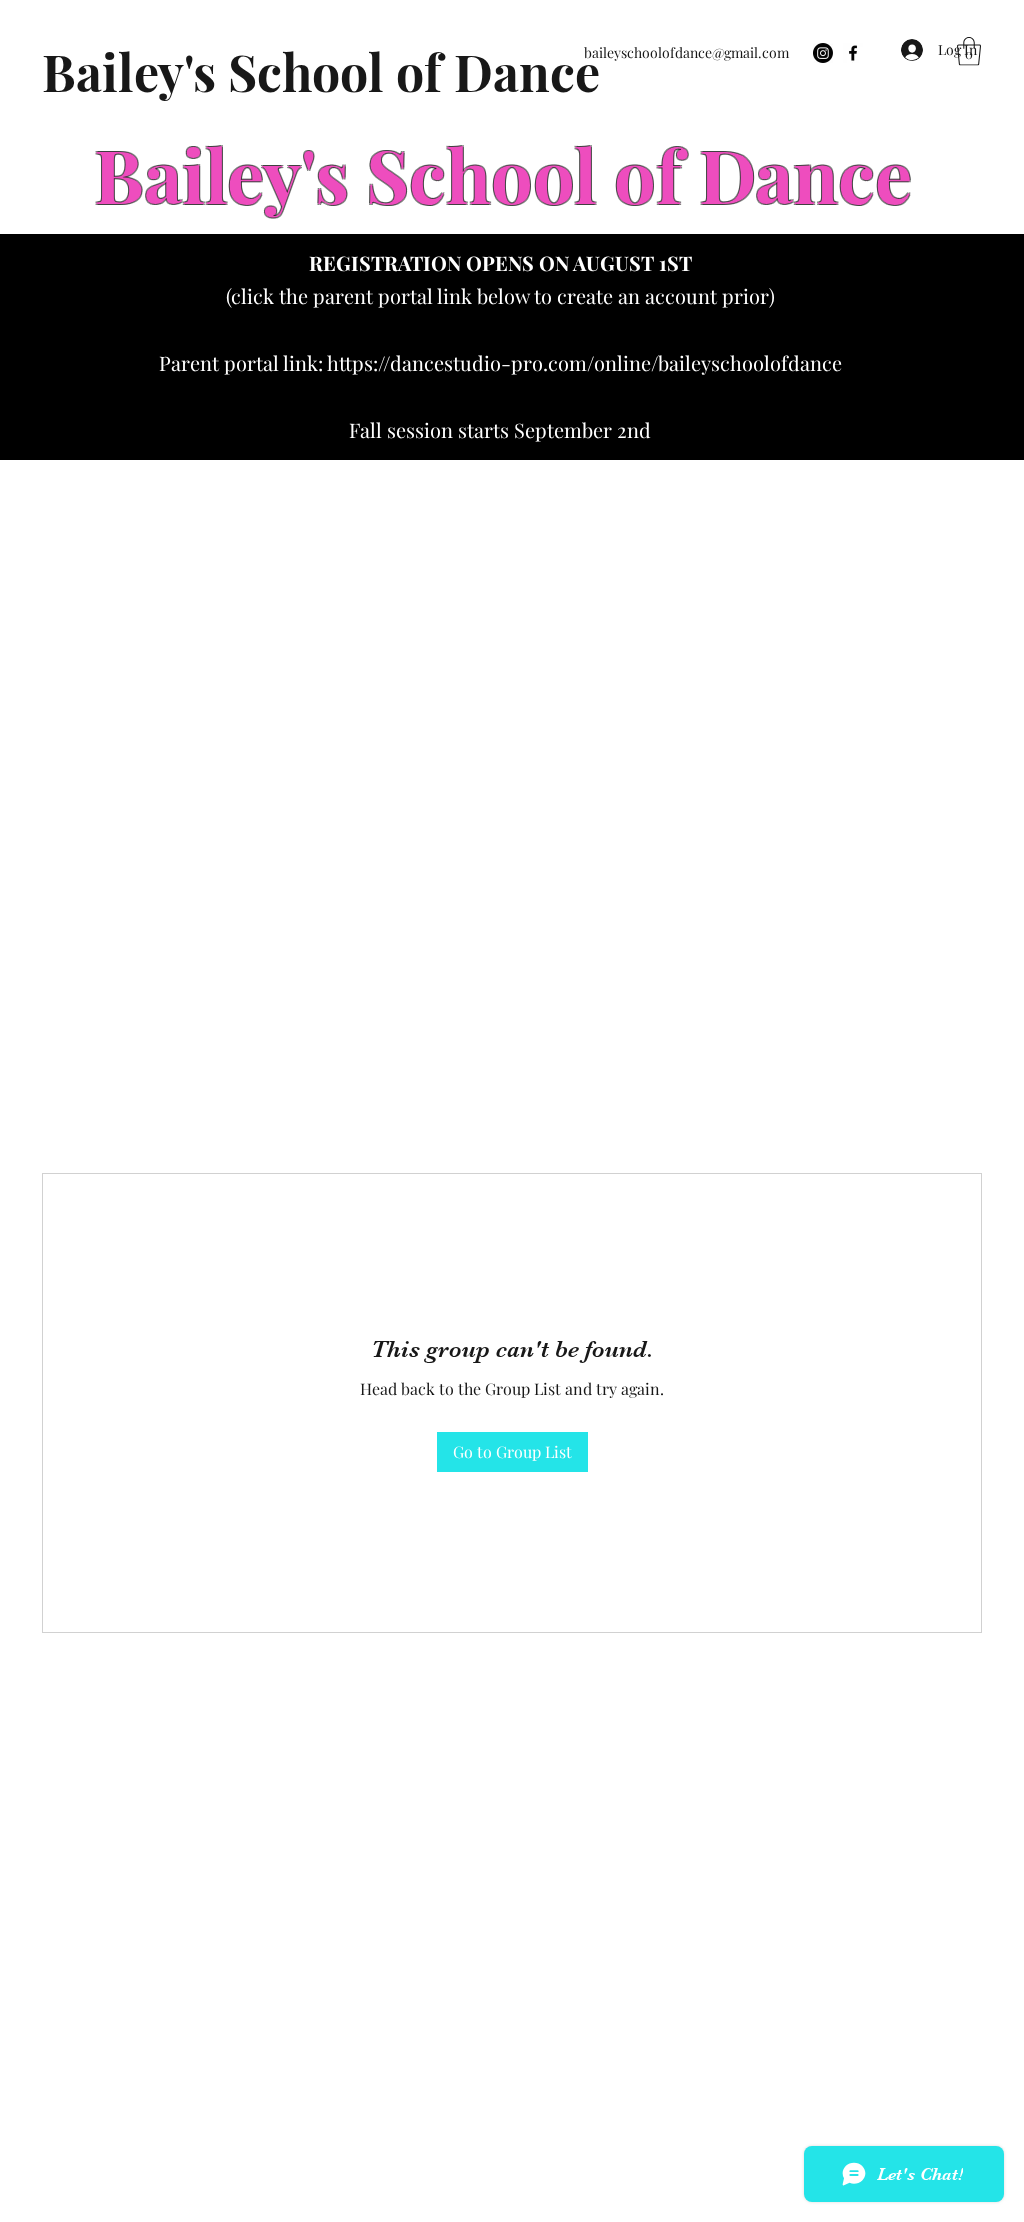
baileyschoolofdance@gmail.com (686, 52)
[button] (969, 51)
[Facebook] (853, 53)
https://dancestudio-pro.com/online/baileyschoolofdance (584, 362)
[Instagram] (823, 53)
